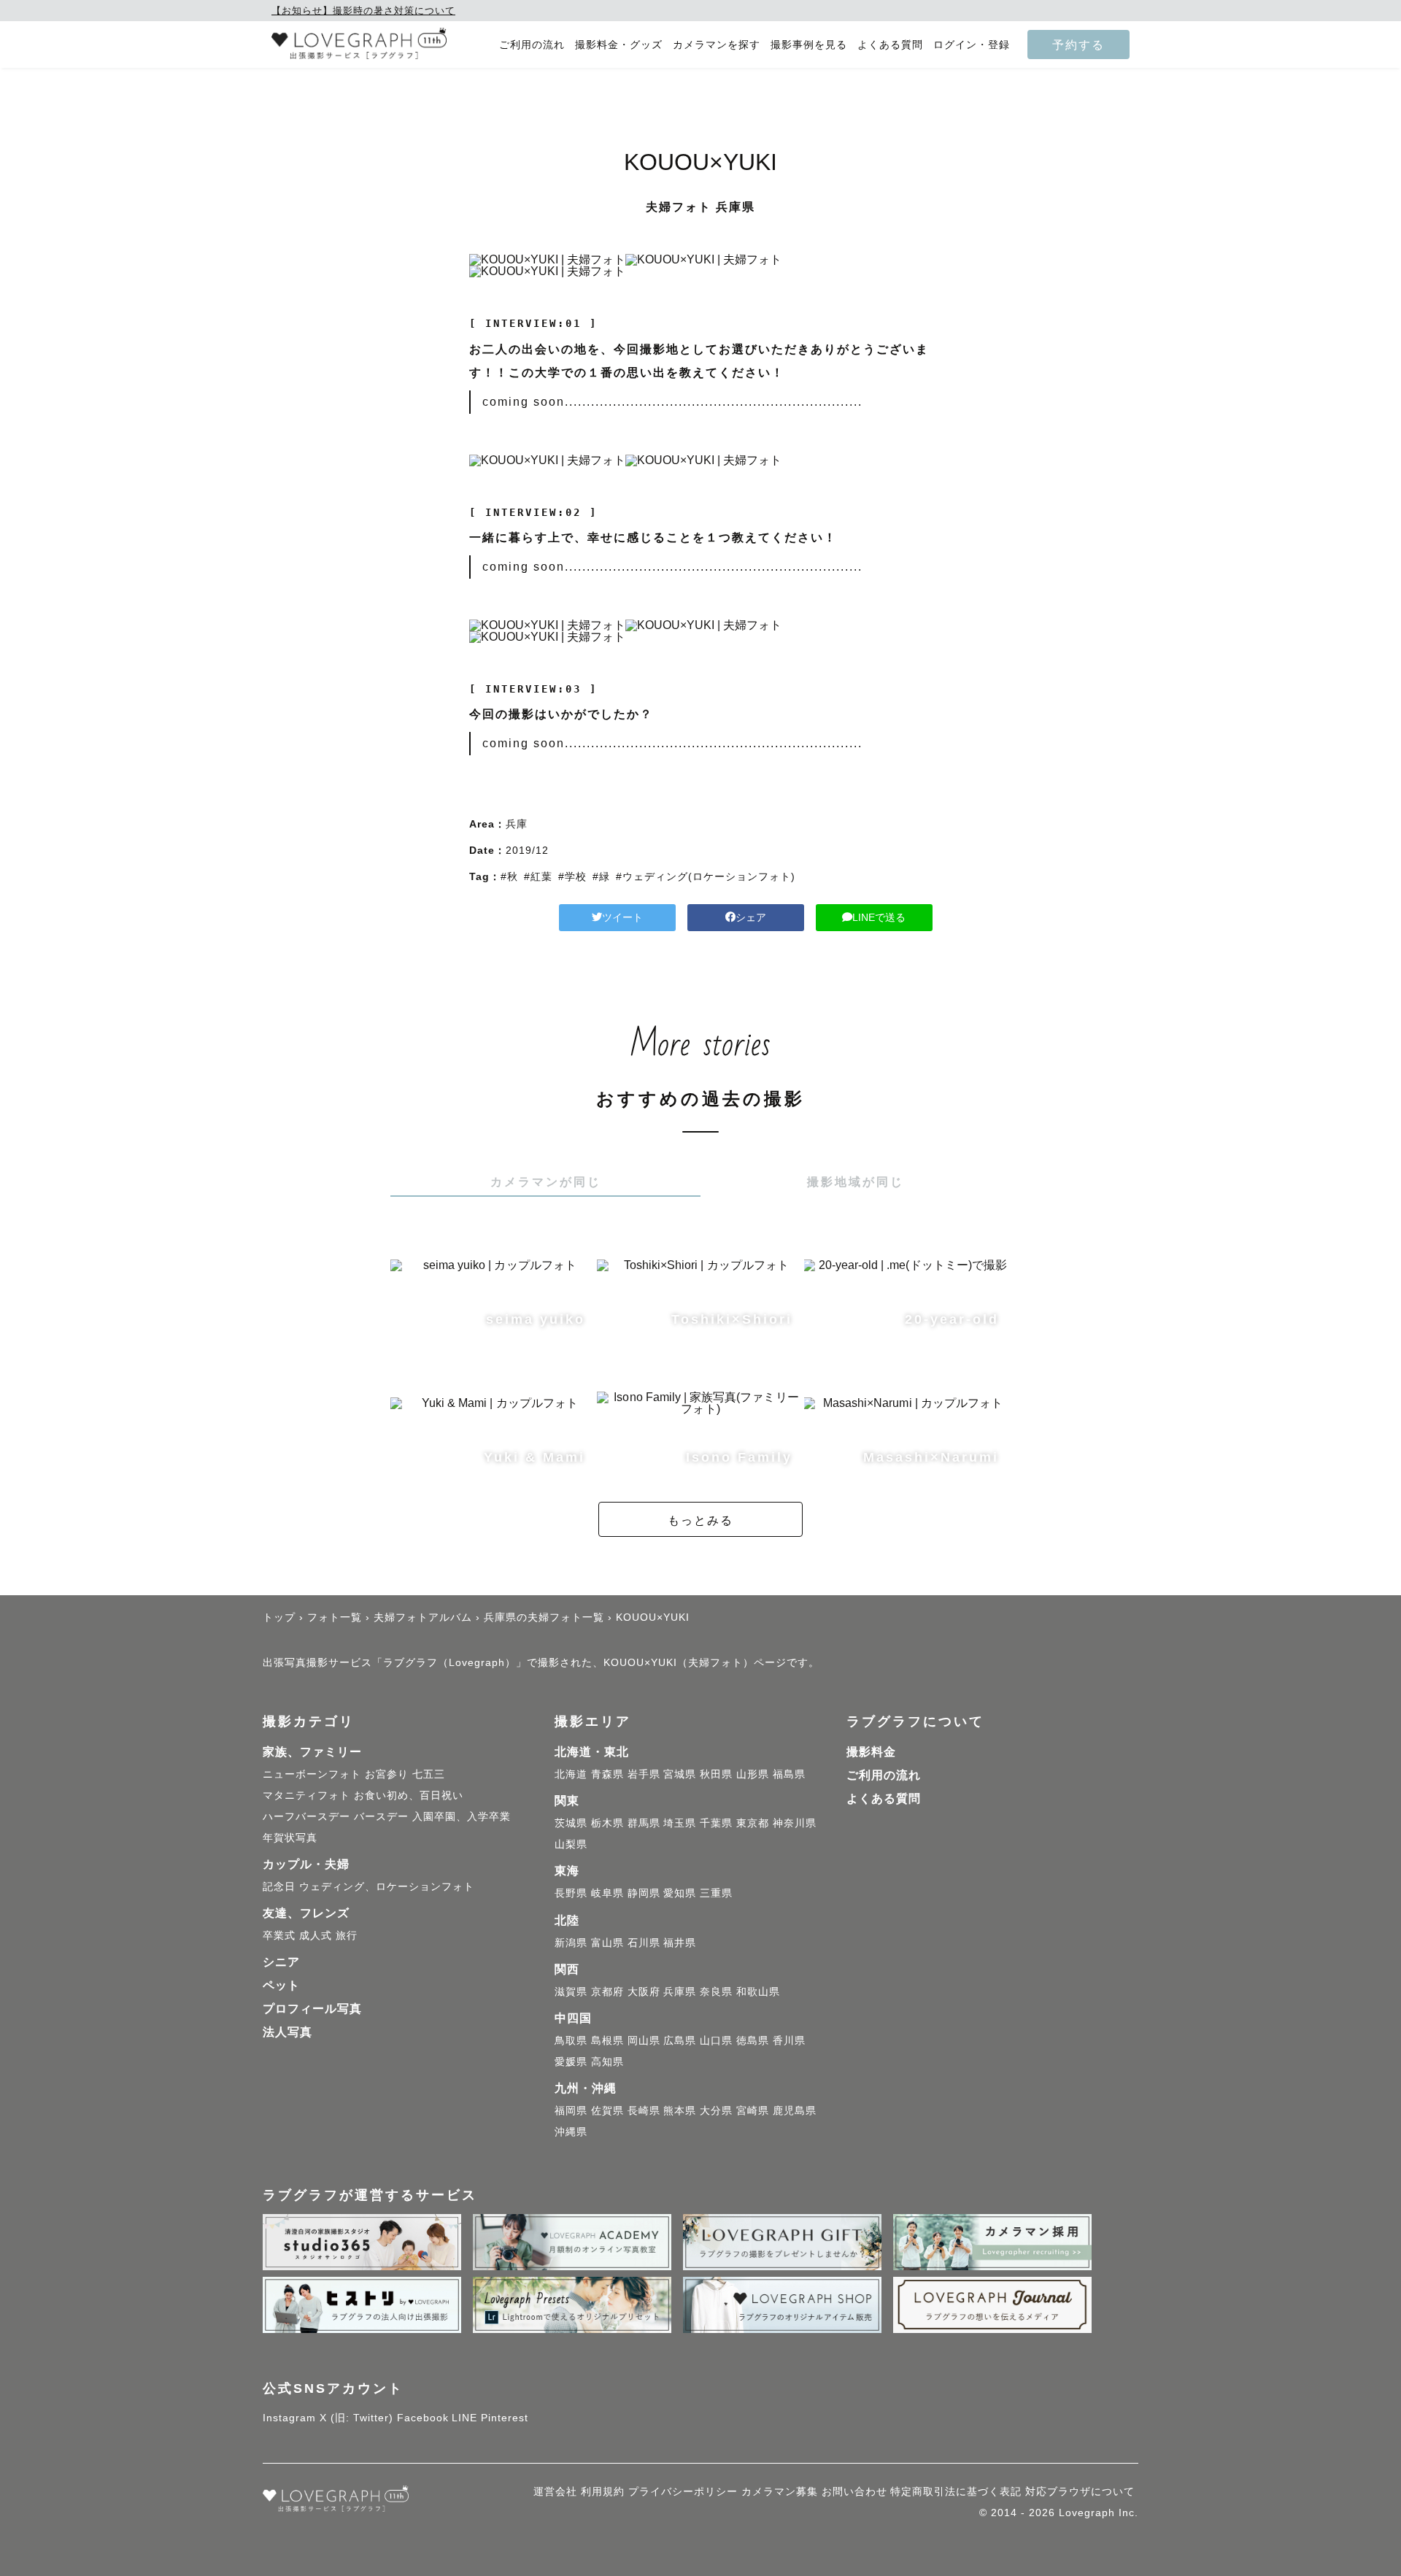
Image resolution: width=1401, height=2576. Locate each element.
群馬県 (644, 1823)
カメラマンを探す (717, 45)
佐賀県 (607, 2110)
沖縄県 (571, 2132)
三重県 (716, 1893)
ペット (281, 1985)
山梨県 (571, 1844)
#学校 (572, 876)
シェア (751, 917)
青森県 (607, 1774)
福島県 (789, 1774)
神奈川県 (795, 1823)
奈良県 (716, 1991)
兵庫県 (680, 1991)
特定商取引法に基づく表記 (956, 2491)
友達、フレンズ (306, 1913)
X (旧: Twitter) (356, 2418)
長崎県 (644, 2110)
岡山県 (644, 2040)
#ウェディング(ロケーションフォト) (706, 876)
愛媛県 (571, 2062)
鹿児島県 (795, 2110)
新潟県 (571, 1943)
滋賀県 (571, 1991)
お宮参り (387, 1774)
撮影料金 (871, 1752)
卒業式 (279, 1935)
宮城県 (680, 1774)
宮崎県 (753, 2110)
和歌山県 (758, 1991)
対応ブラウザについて (1080, 2491)
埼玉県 (680, 1823)
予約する (1078, 45)
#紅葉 (538, 876)
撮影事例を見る (809, 45)
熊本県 (680, 2110)
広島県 (680, 2040)
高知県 (607, 2062)
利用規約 (603, 2491)
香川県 (789, 2040)
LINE (464, 2418)
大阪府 (644, 1991)
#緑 (601, 876)
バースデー (381, 1816)
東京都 (753, 1823)
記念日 (279, 1886)
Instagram (289, 2418)
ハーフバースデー (306, 1816)
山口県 (716, 2040)
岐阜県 (607, 1893)
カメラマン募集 (780, 2491)
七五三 (429, 1774)
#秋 (509, 876)
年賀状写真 (290, 1837)
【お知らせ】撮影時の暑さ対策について (363, 11)
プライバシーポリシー (683, 2491)
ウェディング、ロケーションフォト (387, 1886)
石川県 (644, 1943)
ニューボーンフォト (312, 1774)
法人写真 (287, 2032)
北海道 (571, 1774)
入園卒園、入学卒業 (462, 1816)
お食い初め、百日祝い (409, 1795)
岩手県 (644, 1774)
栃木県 (607, 1823)
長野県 (571, 1893)
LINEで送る (879, 917)
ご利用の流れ (532, 45)
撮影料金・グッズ (619, 45)
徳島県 (753, 2040)
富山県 (607, 1943)
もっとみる (700, 1520)
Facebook (423, 2418)
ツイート (622, 917)
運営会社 (555, 2491)
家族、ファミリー (312, 1752)
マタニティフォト (306, 1795)
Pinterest (505, 2418)
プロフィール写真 (312, 2009)
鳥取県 (571, 2040)
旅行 (347, 1935)
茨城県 (571, 1823)
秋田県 (716, 1774)
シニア (281, 1962)
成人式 (316, 1935)
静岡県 (644, 1893)
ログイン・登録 (972, 45)
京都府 (607, 1991)
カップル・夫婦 (306, 1864)
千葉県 (716, 1823)
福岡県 (571, 2110)
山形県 (753, 1774)
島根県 (607, 2040)
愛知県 (680, 1893)
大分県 (716, 2110)
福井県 (680, 1943)
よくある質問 (890, 45)
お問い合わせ (854, 2491)
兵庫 (517, 824)
